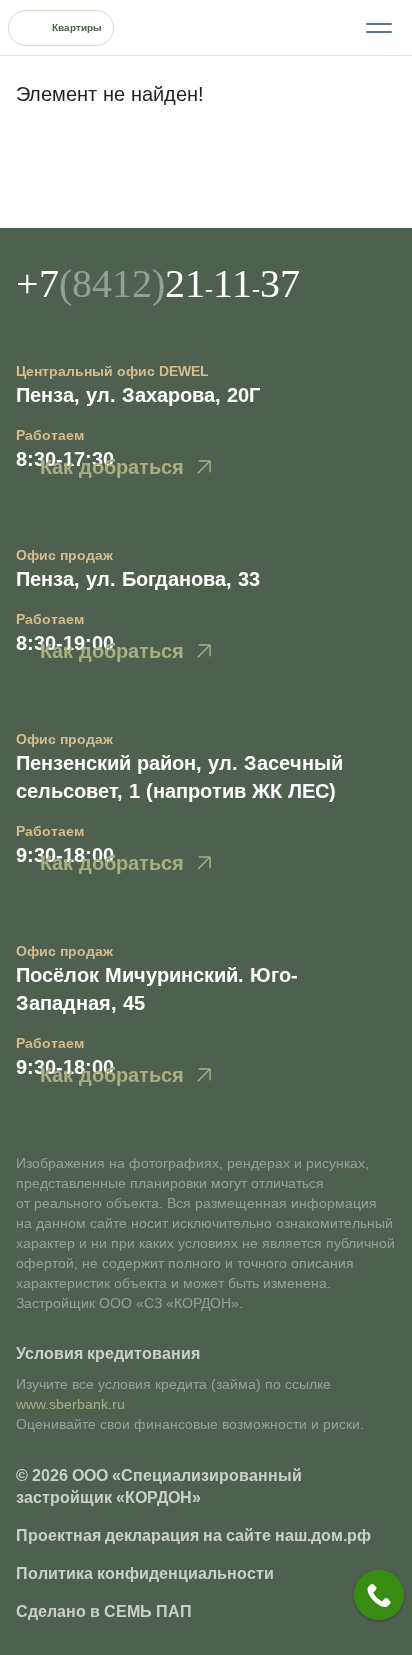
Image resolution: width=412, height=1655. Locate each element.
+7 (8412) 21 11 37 (323, 28)
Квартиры (77, 27)
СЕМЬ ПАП (148, 1611)
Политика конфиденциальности (145, 1573)
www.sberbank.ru (70, 1404)
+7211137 (158, 283)
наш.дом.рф (323, 1535)
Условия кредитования (108, 1353)
